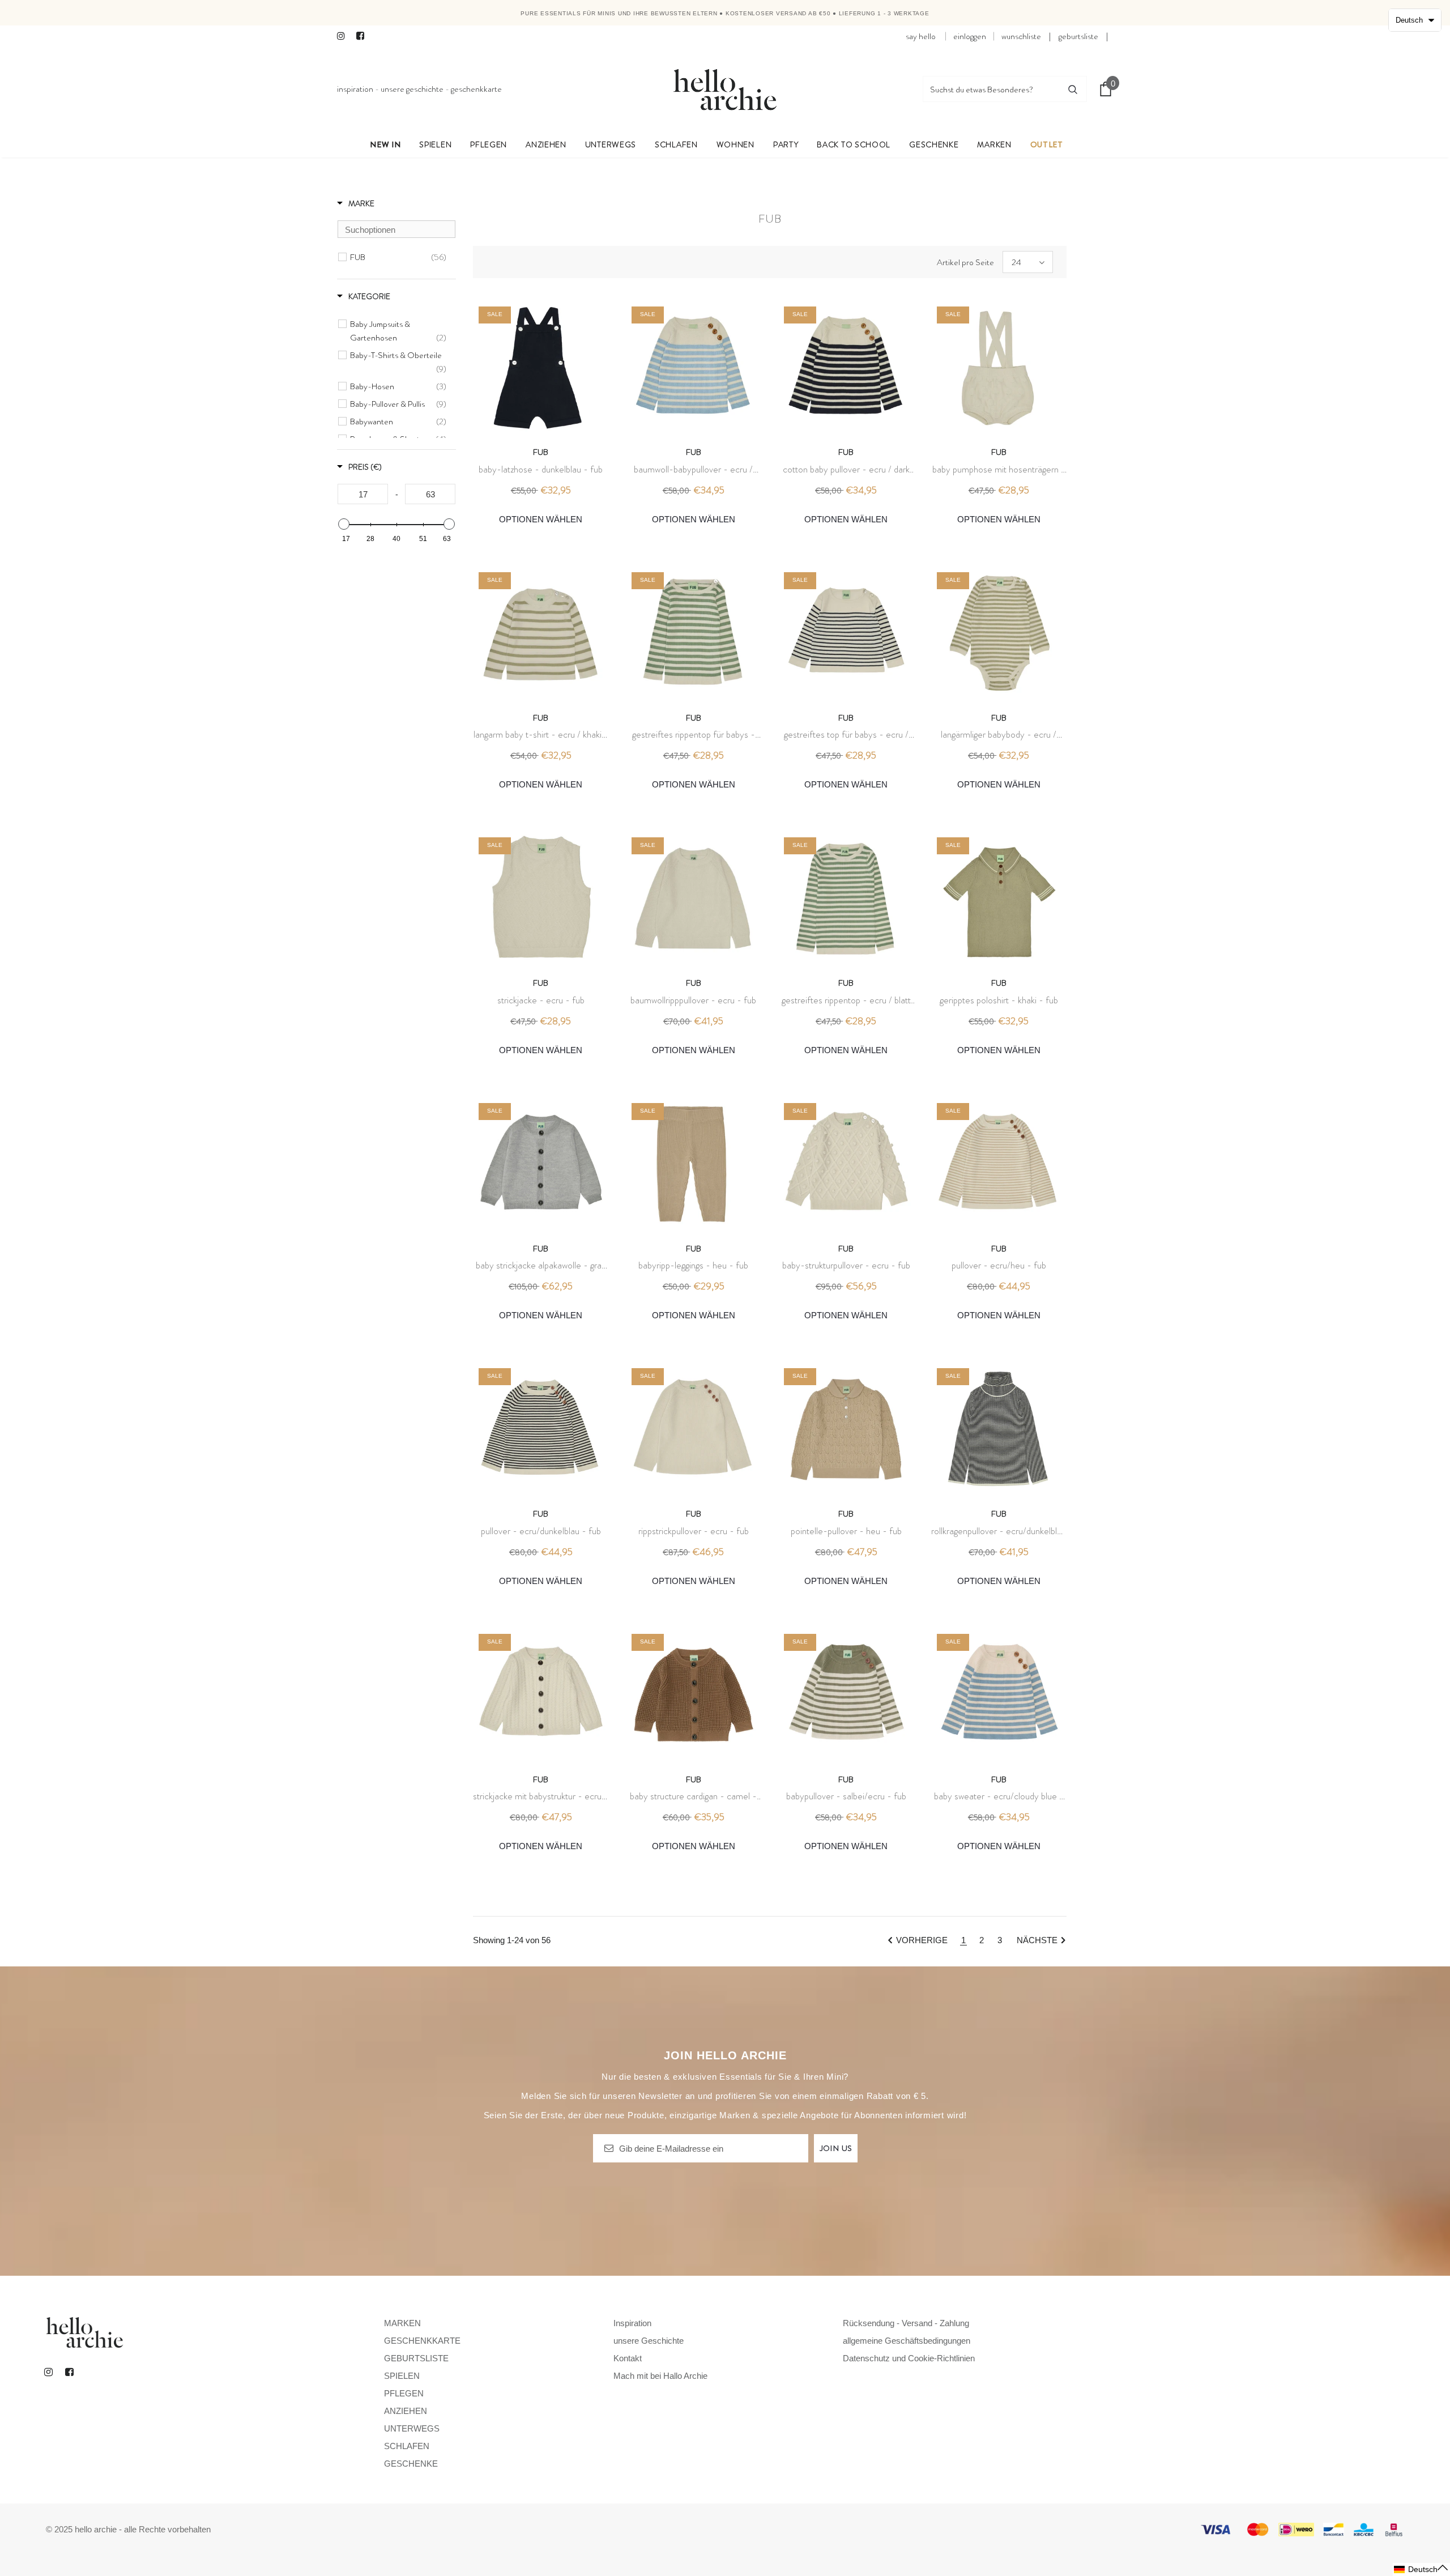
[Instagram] (344, 37)
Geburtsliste (1078, 36)
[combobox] (991, 89)
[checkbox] (398, 257)
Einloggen (970, 36)
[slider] (344, 524)
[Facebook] (363, 37)
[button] (1421, 2569)
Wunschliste (1021, 36)
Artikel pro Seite (965, 262)
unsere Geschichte (412, 89)
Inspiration (355, 89)
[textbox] (396, 229)
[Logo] (725, 89)
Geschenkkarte (476, 89)
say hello (921, 36)
